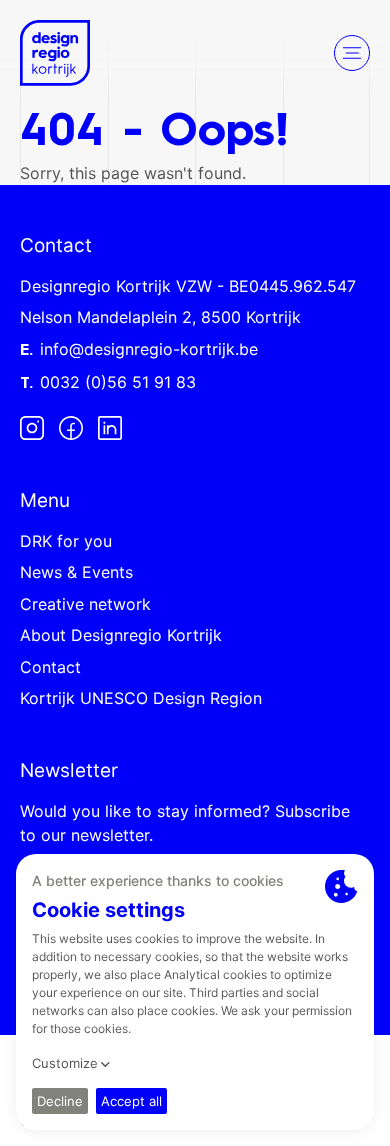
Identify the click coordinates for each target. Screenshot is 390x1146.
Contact (50, 667)
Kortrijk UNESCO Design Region (141, 698)
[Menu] (352, 53)
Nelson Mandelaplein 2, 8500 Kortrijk (160, 317)
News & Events (76, 572)
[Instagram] (32, 427)
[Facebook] (71, 427)
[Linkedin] (110, 427)
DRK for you (66, 541)
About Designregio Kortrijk (121, 635)
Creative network (85, 604)
